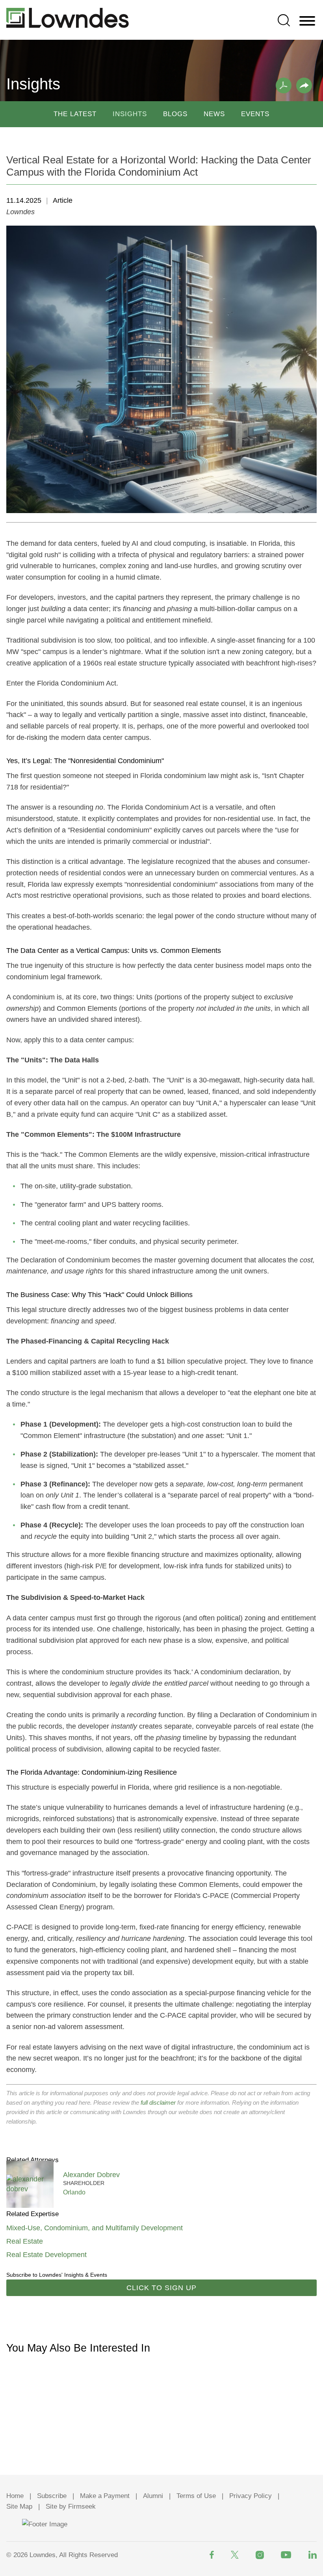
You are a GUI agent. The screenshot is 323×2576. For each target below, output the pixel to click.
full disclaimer (158, 2102)
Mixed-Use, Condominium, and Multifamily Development (95, 2228)
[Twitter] (235, 2555)
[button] (304, 85)
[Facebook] (212, 2555)
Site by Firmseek (71, 2507)
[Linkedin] (313, 2555)
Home (15, 2496)
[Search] (284, 20)
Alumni (153, 2496)
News (214, 114)
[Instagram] (260, 2555)
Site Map (19, 2507)
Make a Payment (105, 2496)
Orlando (74, 2192)
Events (255, 114)
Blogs (175, 114)
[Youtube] (286, 2555)
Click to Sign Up (161, 2288)
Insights (130, 114)
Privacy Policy (251, 2496)
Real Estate (25, 2241)
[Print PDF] (284, 85)
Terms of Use (196, 2496)
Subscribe (52, 2496)
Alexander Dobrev (91, 2175)
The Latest (75, 114)
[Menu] (307, 21)
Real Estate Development (46, 2255)
